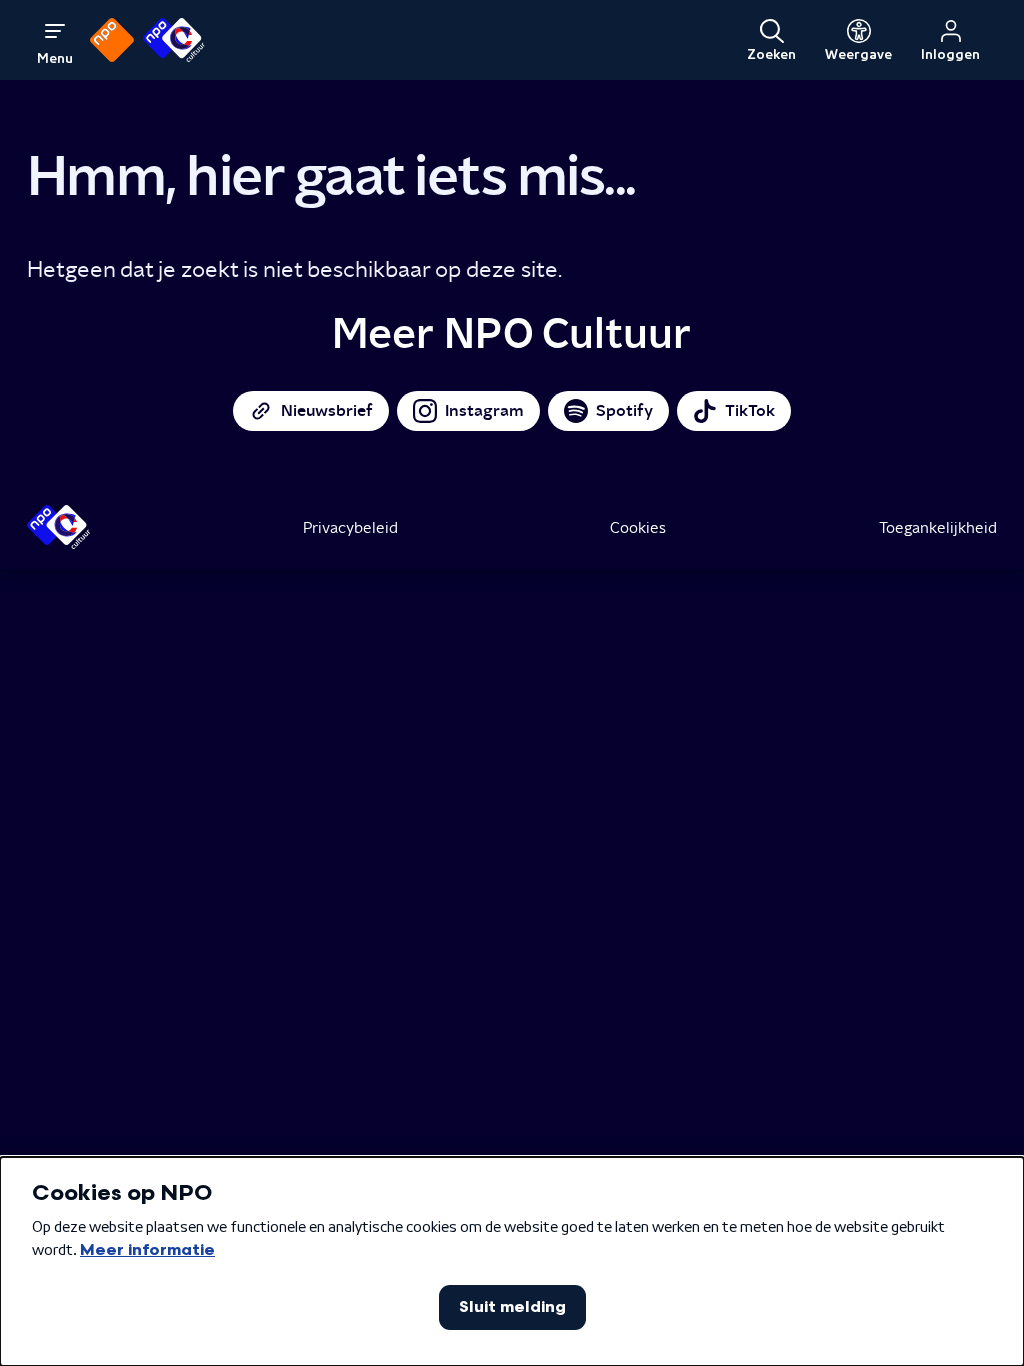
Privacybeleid (350, 527)
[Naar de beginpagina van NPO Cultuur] (173, 40)
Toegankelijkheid (938, 527)
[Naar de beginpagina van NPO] (112, 40)
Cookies (638, 527)
